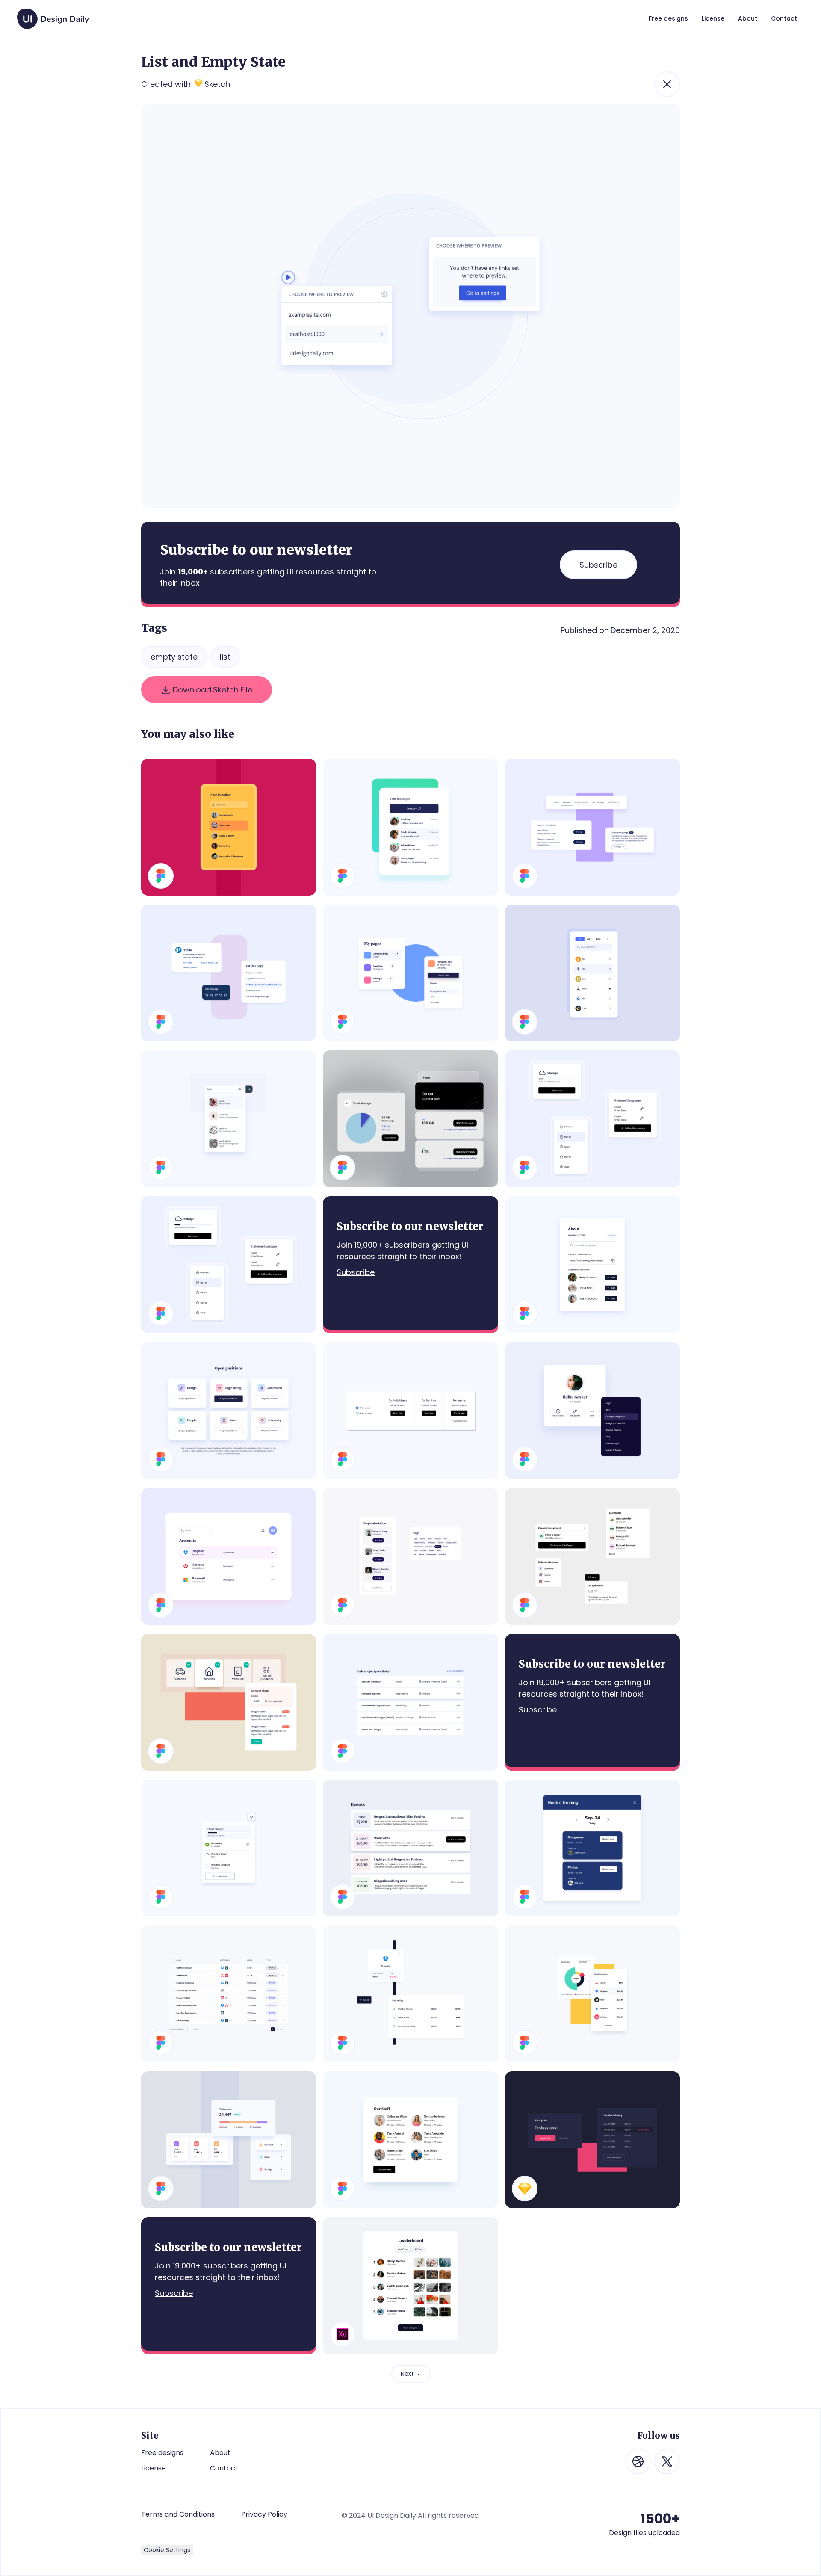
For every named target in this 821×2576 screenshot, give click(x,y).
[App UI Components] (229, 1265)
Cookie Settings (167, 2550)
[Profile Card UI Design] (592, 1411)
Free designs (162, 2453)
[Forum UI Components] (592, 1556)
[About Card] (592, 1265)
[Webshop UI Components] (229, 1702)
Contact (224, 2468)
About (220, 2453)
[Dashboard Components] (229, 2140)
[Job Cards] (229, 1411)
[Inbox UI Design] (410, 827)
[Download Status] (229, 1848)
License (154, 2468)
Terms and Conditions (178, 2514)
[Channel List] (410, 1119)
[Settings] (592, 827)
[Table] (229, 1994)
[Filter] (229, 827)
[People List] (410, 2140)
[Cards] (229, 973)
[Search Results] (229, 1119)
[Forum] (592, 1119)
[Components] (410, 1556)
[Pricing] (410, 1411)
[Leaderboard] (410, 2286)
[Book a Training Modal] (592, 1848)
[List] (229, 1556)
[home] (53, 15)
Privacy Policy (264, 2514)
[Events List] (410, 1848)
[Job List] (410, 1702)
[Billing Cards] (592, 2140)
